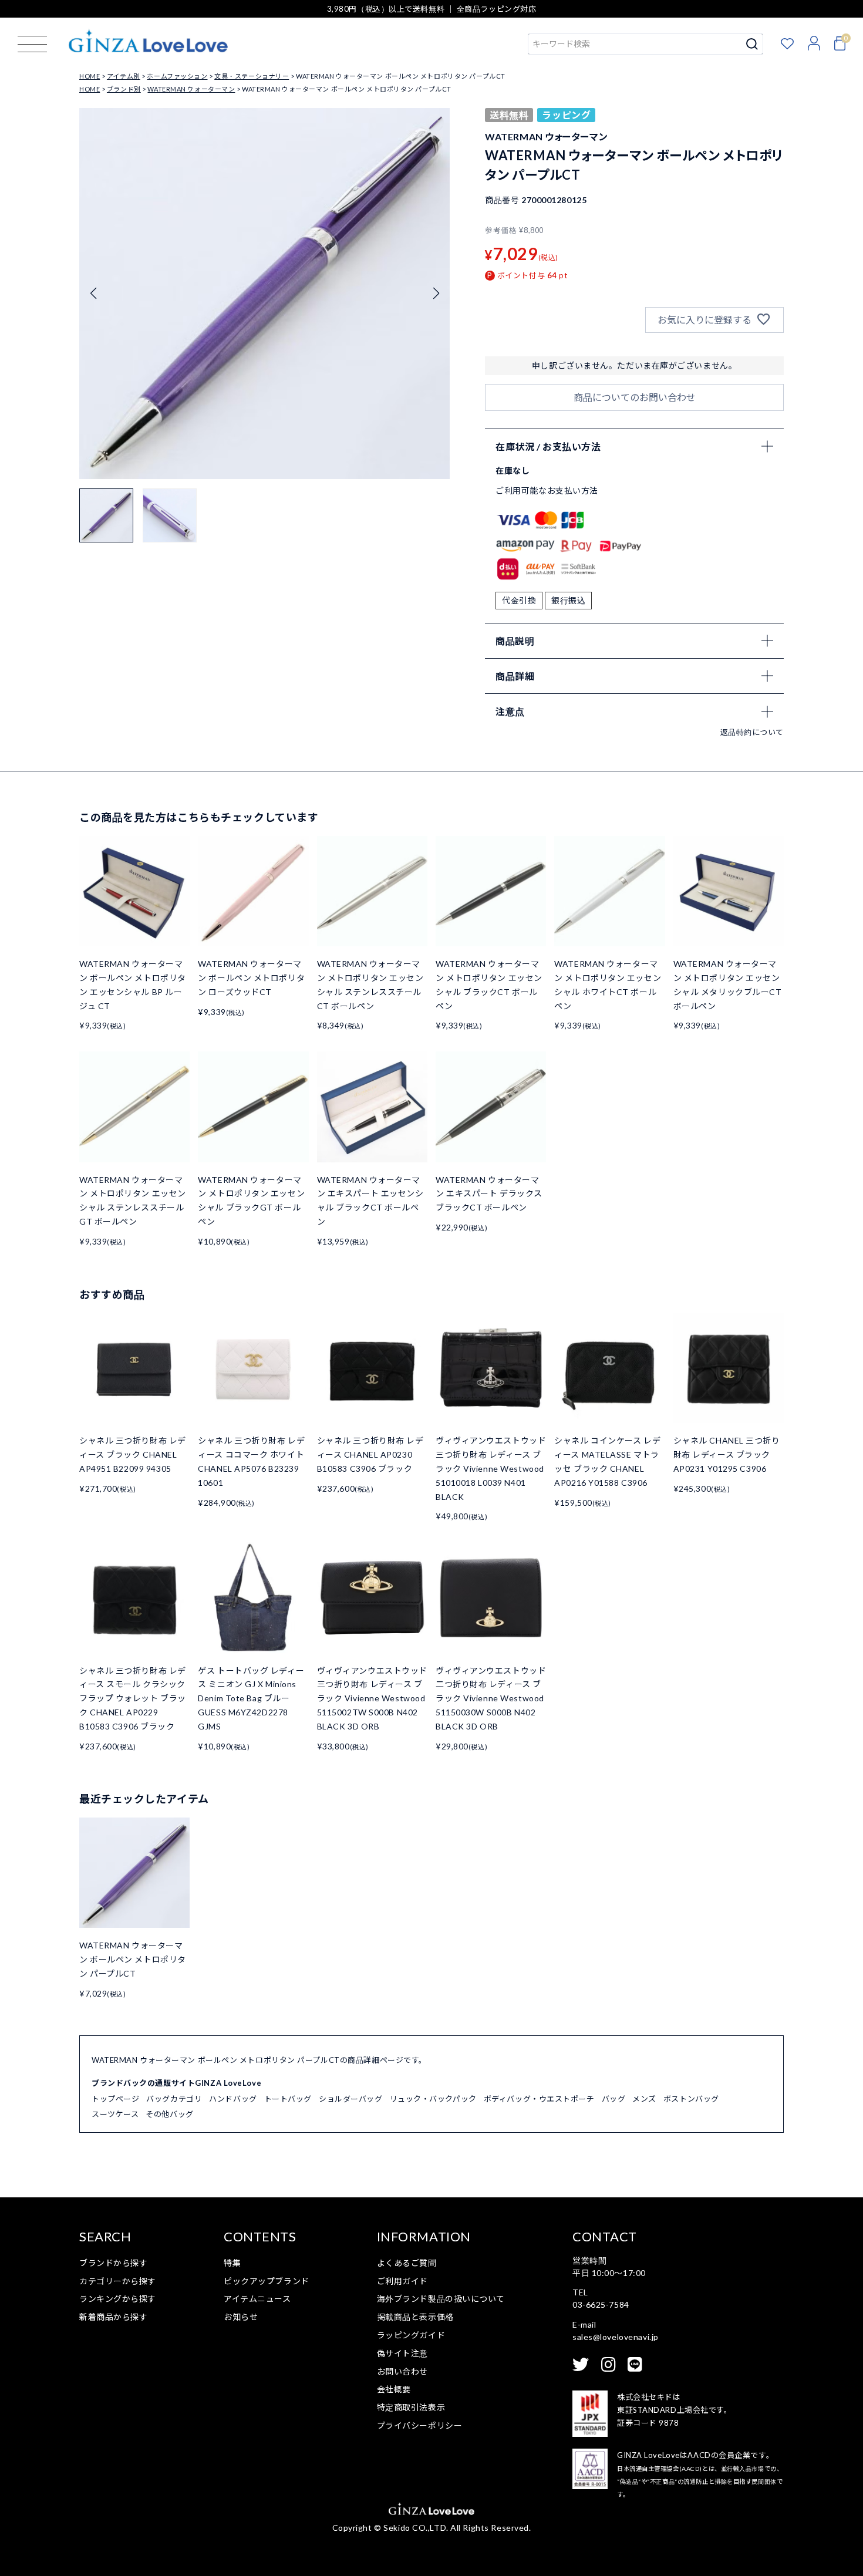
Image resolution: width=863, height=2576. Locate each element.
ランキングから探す (118, 2299)
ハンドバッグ (233, 2099)
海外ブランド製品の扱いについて (441, 2299)
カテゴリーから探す (118, 2281)
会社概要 (394, 2389)
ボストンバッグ (691, 2099)
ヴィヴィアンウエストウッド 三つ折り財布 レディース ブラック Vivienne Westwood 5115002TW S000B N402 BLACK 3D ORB (372, 1698)
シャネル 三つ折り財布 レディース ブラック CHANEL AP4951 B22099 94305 (133, 1454)
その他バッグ (169, 2114)
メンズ (644, 2099)
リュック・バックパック (433, 2099)
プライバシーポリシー (420, 2425)
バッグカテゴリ (174, 2099)
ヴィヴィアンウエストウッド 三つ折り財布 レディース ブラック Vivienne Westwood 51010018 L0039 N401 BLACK (491, 1468)
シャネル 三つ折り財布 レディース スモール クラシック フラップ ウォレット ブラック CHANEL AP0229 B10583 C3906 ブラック (133, 1698)
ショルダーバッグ (350, 2099)
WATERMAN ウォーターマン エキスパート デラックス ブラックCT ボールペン (489, 1194)
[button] (436, 294)
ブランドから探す (113, 2263)
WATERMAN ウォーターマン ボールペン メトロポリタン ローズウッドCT (251, 978)
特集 (232, 2263)
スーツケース (115, 2114)
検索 (752, 44)
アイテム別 (124, 76)
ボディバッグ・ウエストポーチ (539, 2099)
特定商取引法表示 (411, 2407)
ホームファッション (177, 76)
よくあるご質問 (407, 2263)
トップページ (115, 2099)
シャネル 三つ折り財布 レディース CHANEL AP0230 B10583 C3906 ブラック (370, 1454)
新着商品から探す (113, 2317)
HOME (90, 76)
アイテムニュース (257, 2299)
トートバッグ (288, 2099)
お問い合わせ (402, 2371)
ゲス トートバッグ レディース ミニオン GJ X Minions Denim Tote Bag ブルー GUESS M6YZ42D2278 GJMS (251, 1698)
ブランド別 (124, 89)
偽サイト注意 (402, 2353)
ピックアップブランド (267, 2281)
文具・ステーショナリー (252, 76)
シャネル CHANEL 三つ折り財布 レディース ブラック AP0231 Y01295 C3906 (727, 1454)
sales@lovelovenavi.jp (616, 2337)
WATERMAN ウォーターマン (191, 89)
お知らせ (241, 2317)
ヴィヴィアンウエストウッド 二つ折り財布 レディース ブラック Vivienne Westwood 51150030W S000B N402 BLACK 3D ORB (491, 1698)
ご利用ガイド (402, 2281)
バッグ (614, 2099)
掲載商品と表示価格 (415, 2317)
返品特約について (752, 732)
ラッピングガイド (411, 2335)
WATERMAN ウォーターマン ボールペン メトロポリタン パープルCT (133, 1959)
